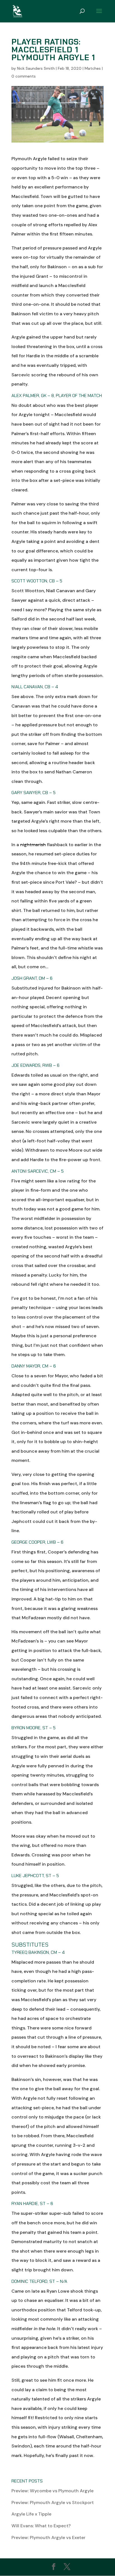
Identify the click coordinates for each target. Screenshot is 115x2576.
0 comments (24, 76)
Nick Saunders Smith (36, 68)
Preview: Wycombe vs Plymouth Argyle (52, 2491)
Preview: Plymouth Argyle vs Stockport (53, 2503)
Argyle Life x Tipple (31, 2514)
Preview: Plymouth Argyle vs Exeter (48, 2538)
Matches (93, 68)
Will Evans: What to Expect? (41, 2526)
